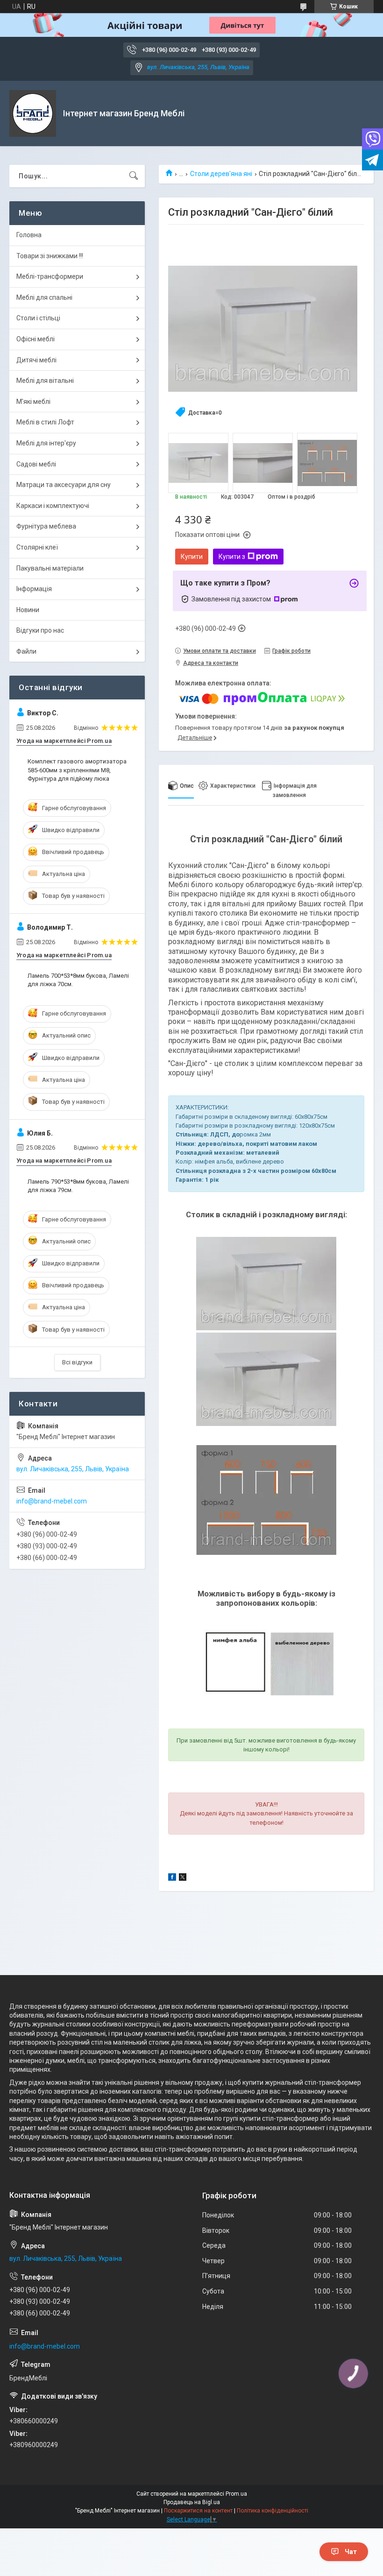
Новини (28, 610)
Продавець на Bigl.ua (192, 2502)
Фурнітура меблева (46, 526)
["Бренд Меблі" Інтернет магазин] (33, 113)
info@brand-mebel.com (52, 1501)
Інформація (34, 589)
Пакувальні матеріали (50, 568)
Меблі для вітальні (45, 381)
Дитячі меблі (36, 360)
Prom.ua (236, 2494)
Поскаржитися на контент (198, 2511)
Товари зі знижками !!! (50, 256)
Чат (351, 2552)
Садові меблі (36, 464)
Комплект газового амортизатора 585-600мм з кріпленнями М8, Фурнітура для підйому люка (77, 770)
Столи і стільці (38, 318)
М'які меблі (33, 402)
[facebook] (172, 1878)
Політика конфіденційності (273, 2511)
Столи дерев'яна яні (221, 174)
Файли (26, 651)
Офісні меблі (35, 339)
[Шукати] (134, 176)
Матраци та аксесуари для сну (64, 485)
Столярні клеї (37, 547)
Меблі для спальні (44, 297)
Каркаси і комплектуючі (53, 506)
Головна (29, 235)
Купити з (232, 557)
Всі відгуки (77, 1362)
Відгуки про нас (40, 630)
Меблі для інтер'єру (46, 443)
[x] (183, 1878)
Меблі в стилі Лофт (45, 422)
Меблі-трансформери (50, 276)
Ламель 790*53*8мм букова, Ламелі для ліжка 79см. (78, 1186)
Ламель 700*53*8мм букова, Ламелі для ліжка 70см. (78, 980)
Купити (192, 557)
